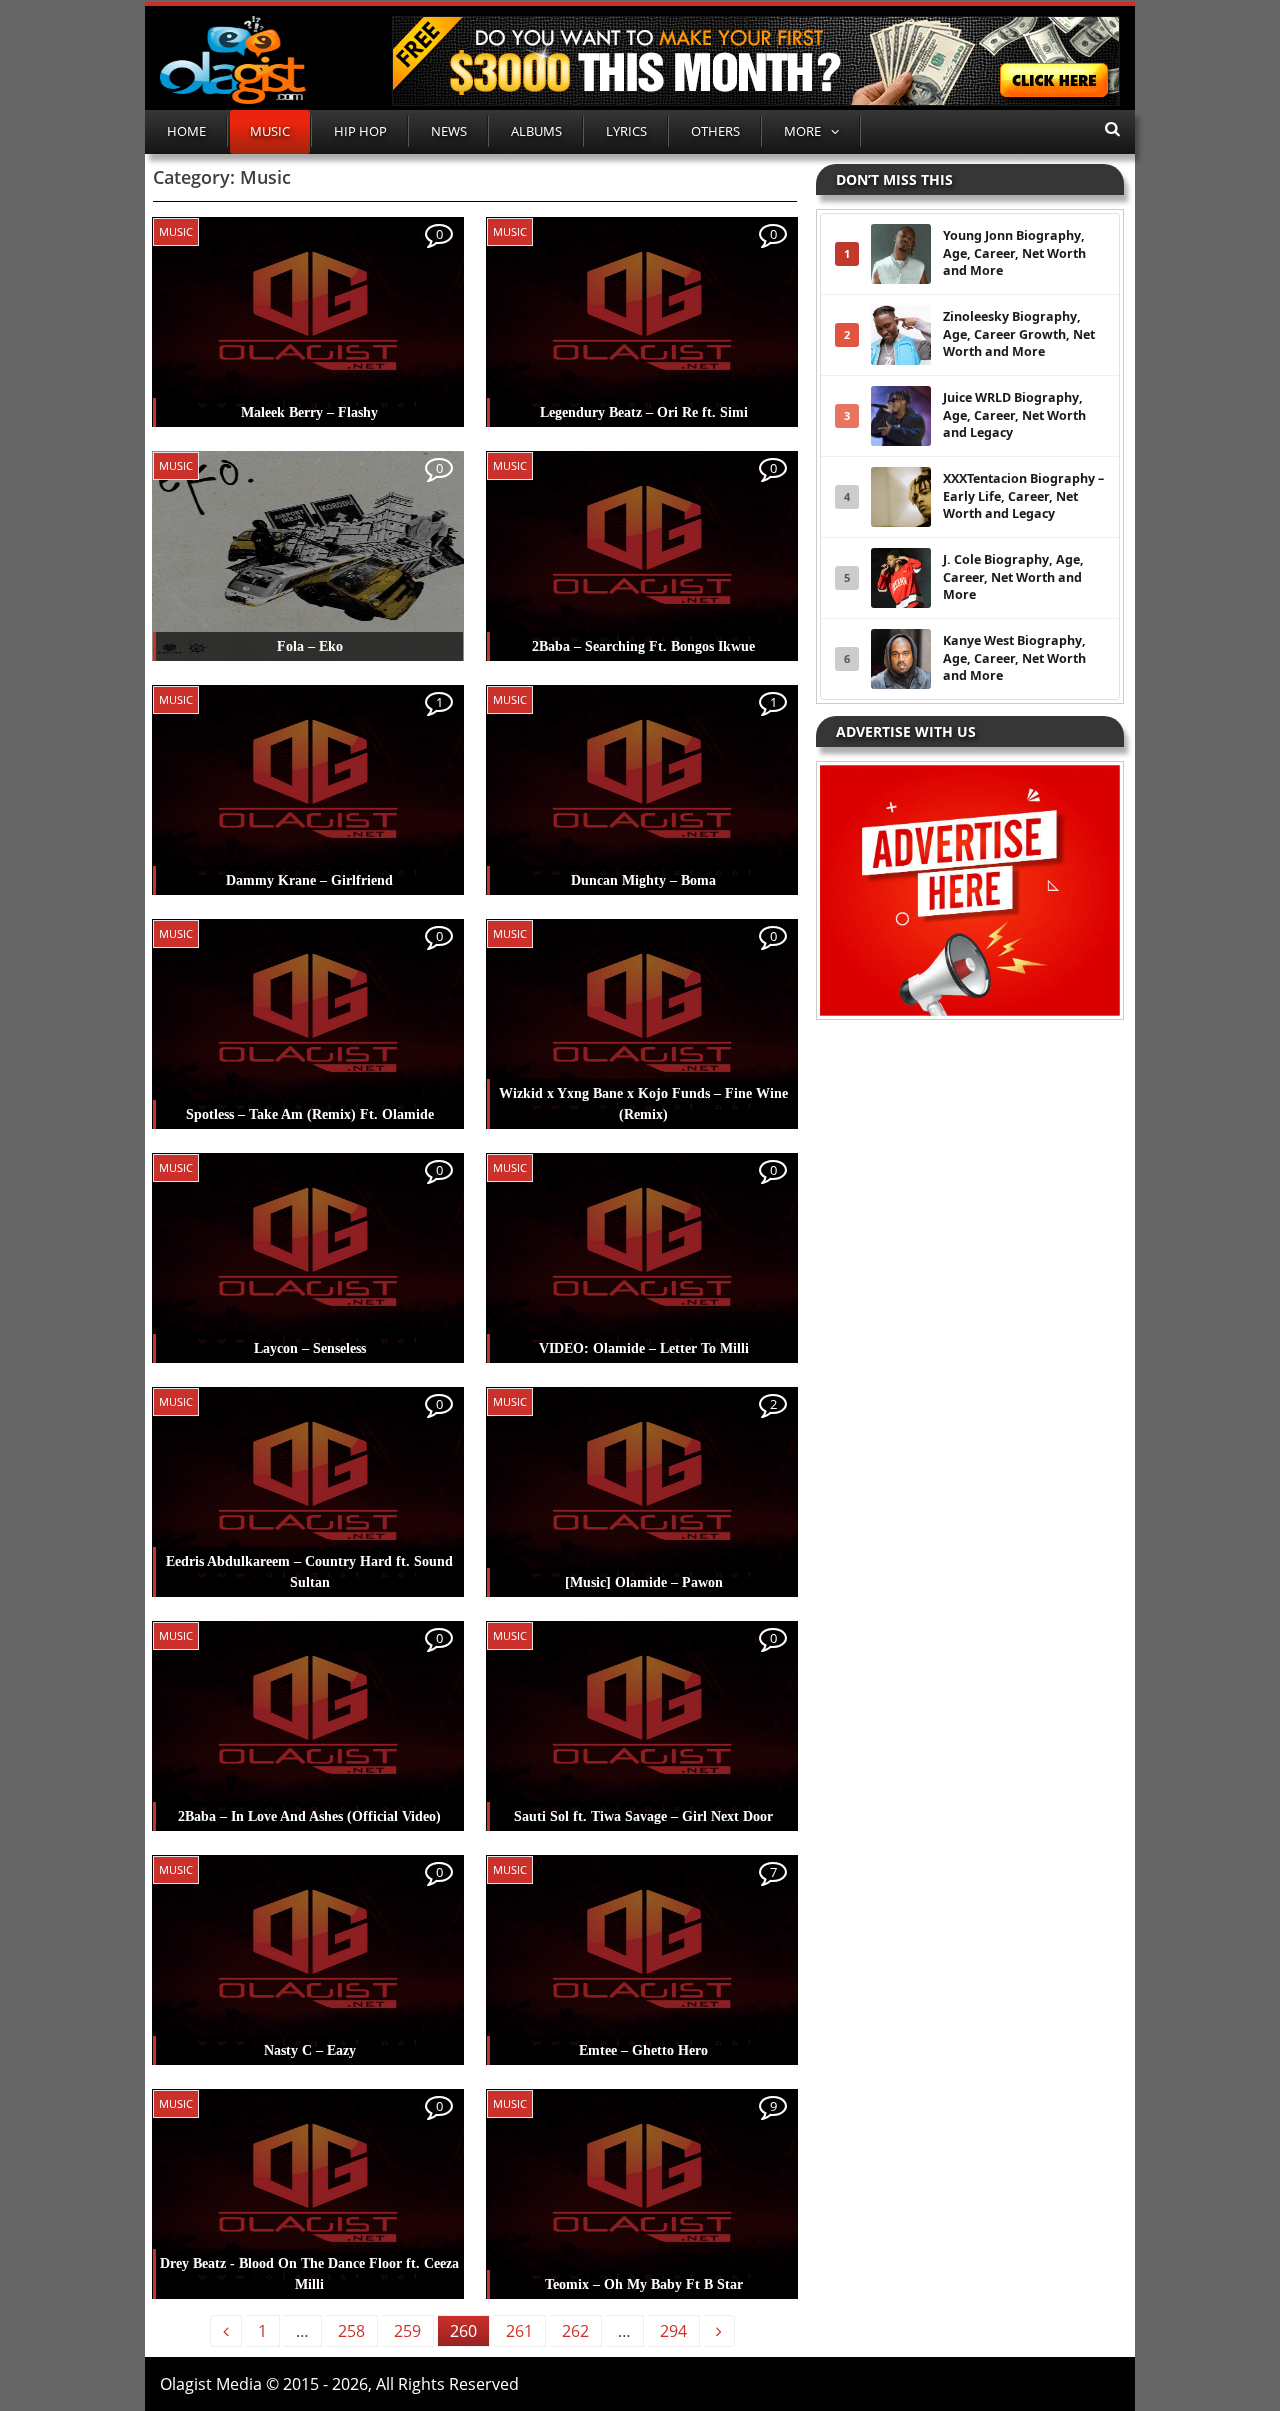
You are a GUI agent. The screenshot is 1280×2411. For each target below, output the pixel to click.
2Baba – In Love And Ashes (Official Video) (309, 1816)
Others (715, 131)
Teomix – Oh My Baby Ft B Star (644, 2284)
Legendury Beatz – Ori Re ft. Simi (644, 412)
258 (351, 2331)
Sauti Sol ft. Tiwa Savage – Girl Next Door (643, 1816)
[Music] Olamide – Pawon (644, 1582)
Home (186, 131)
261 (519, 2331)
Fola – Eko (310, 646)
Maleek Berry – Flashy (309, 412)
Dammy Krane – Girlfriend (309, 880)
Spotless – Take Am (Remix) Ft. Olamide (310, 1114)
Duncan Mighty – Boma (643, 880)
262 (575, 2331)
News (449, 131)
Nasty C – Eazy (310, 2050)
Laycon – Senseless (310, 1348)
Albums (536, 131)
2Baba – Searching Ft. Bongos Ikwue (643, 646)
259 (407, 2331)
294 (673, 2331)
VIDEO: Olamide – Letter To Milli (644, 1348)
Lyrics (626, 131)
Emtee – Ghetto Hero (643, 2050)
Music (270, 131)
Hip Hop (360, 131)
